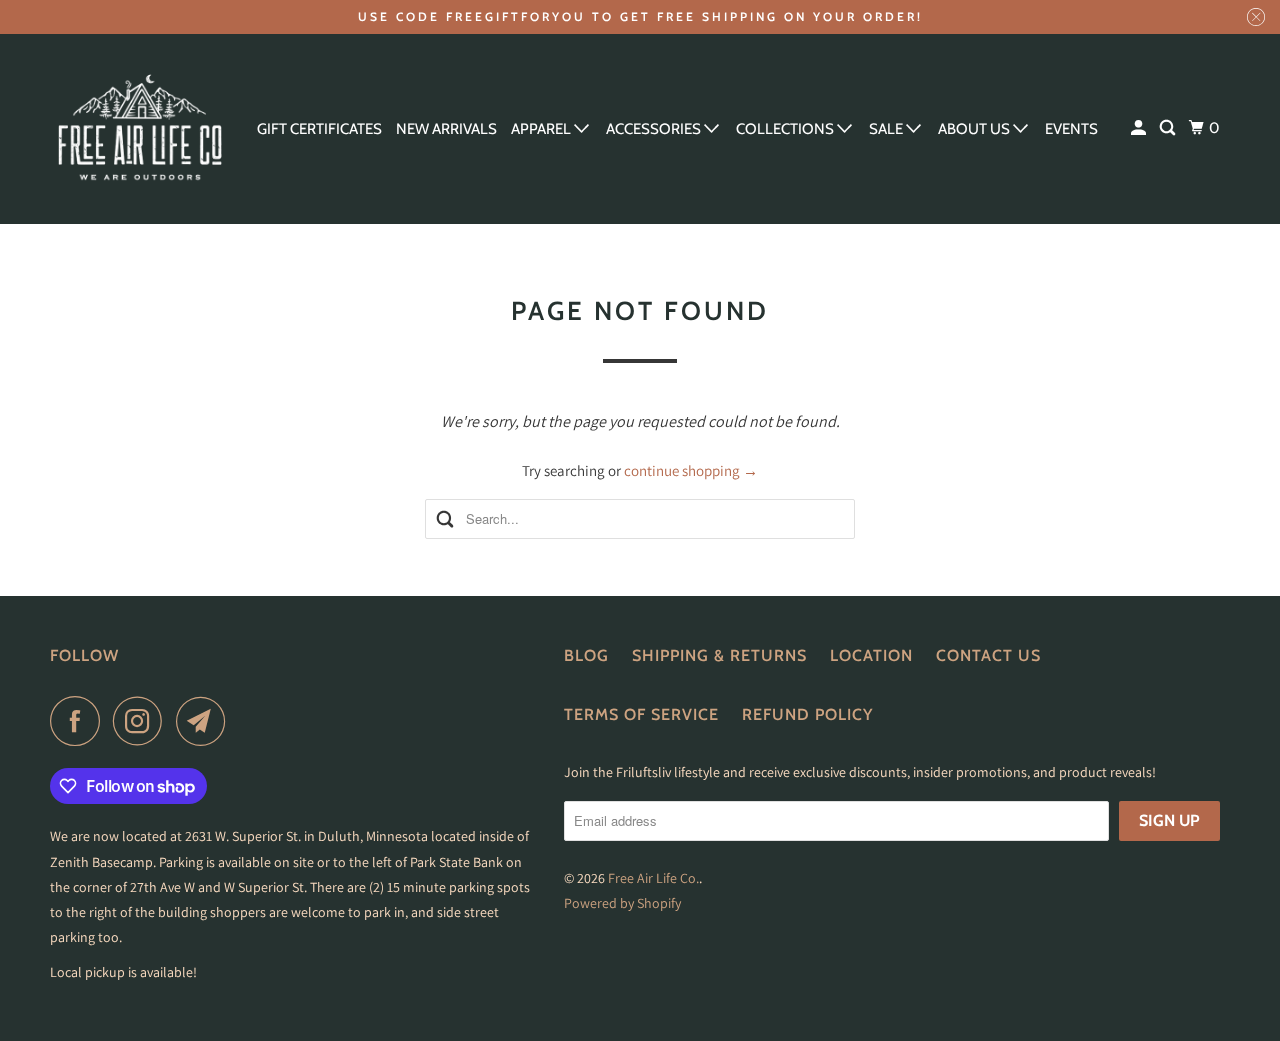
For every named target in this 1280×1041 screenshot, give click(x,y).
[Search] (1169, 128)
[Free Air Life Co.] (140, 129)
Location (871, 655)
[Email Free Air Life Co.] (206, 721)
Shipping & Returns (719, 655)
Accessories (655, 129)
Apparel (542, 129)
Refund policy (807, 714)
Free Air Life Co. (653, 878)
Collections (786, 129)
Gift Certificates (319, 129)
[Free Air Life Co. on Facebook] (80, 721)
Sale (887, 129)
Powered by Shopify (622, 903)
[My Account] (1140, 128)
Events (1071, 129)
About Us (975, 129)
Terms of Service (641, 714)
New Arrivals (446, 129)
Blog (586, 655)
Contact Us (988, 655)
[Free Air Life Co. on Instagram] (143, 721)
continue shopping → (691, 470)
